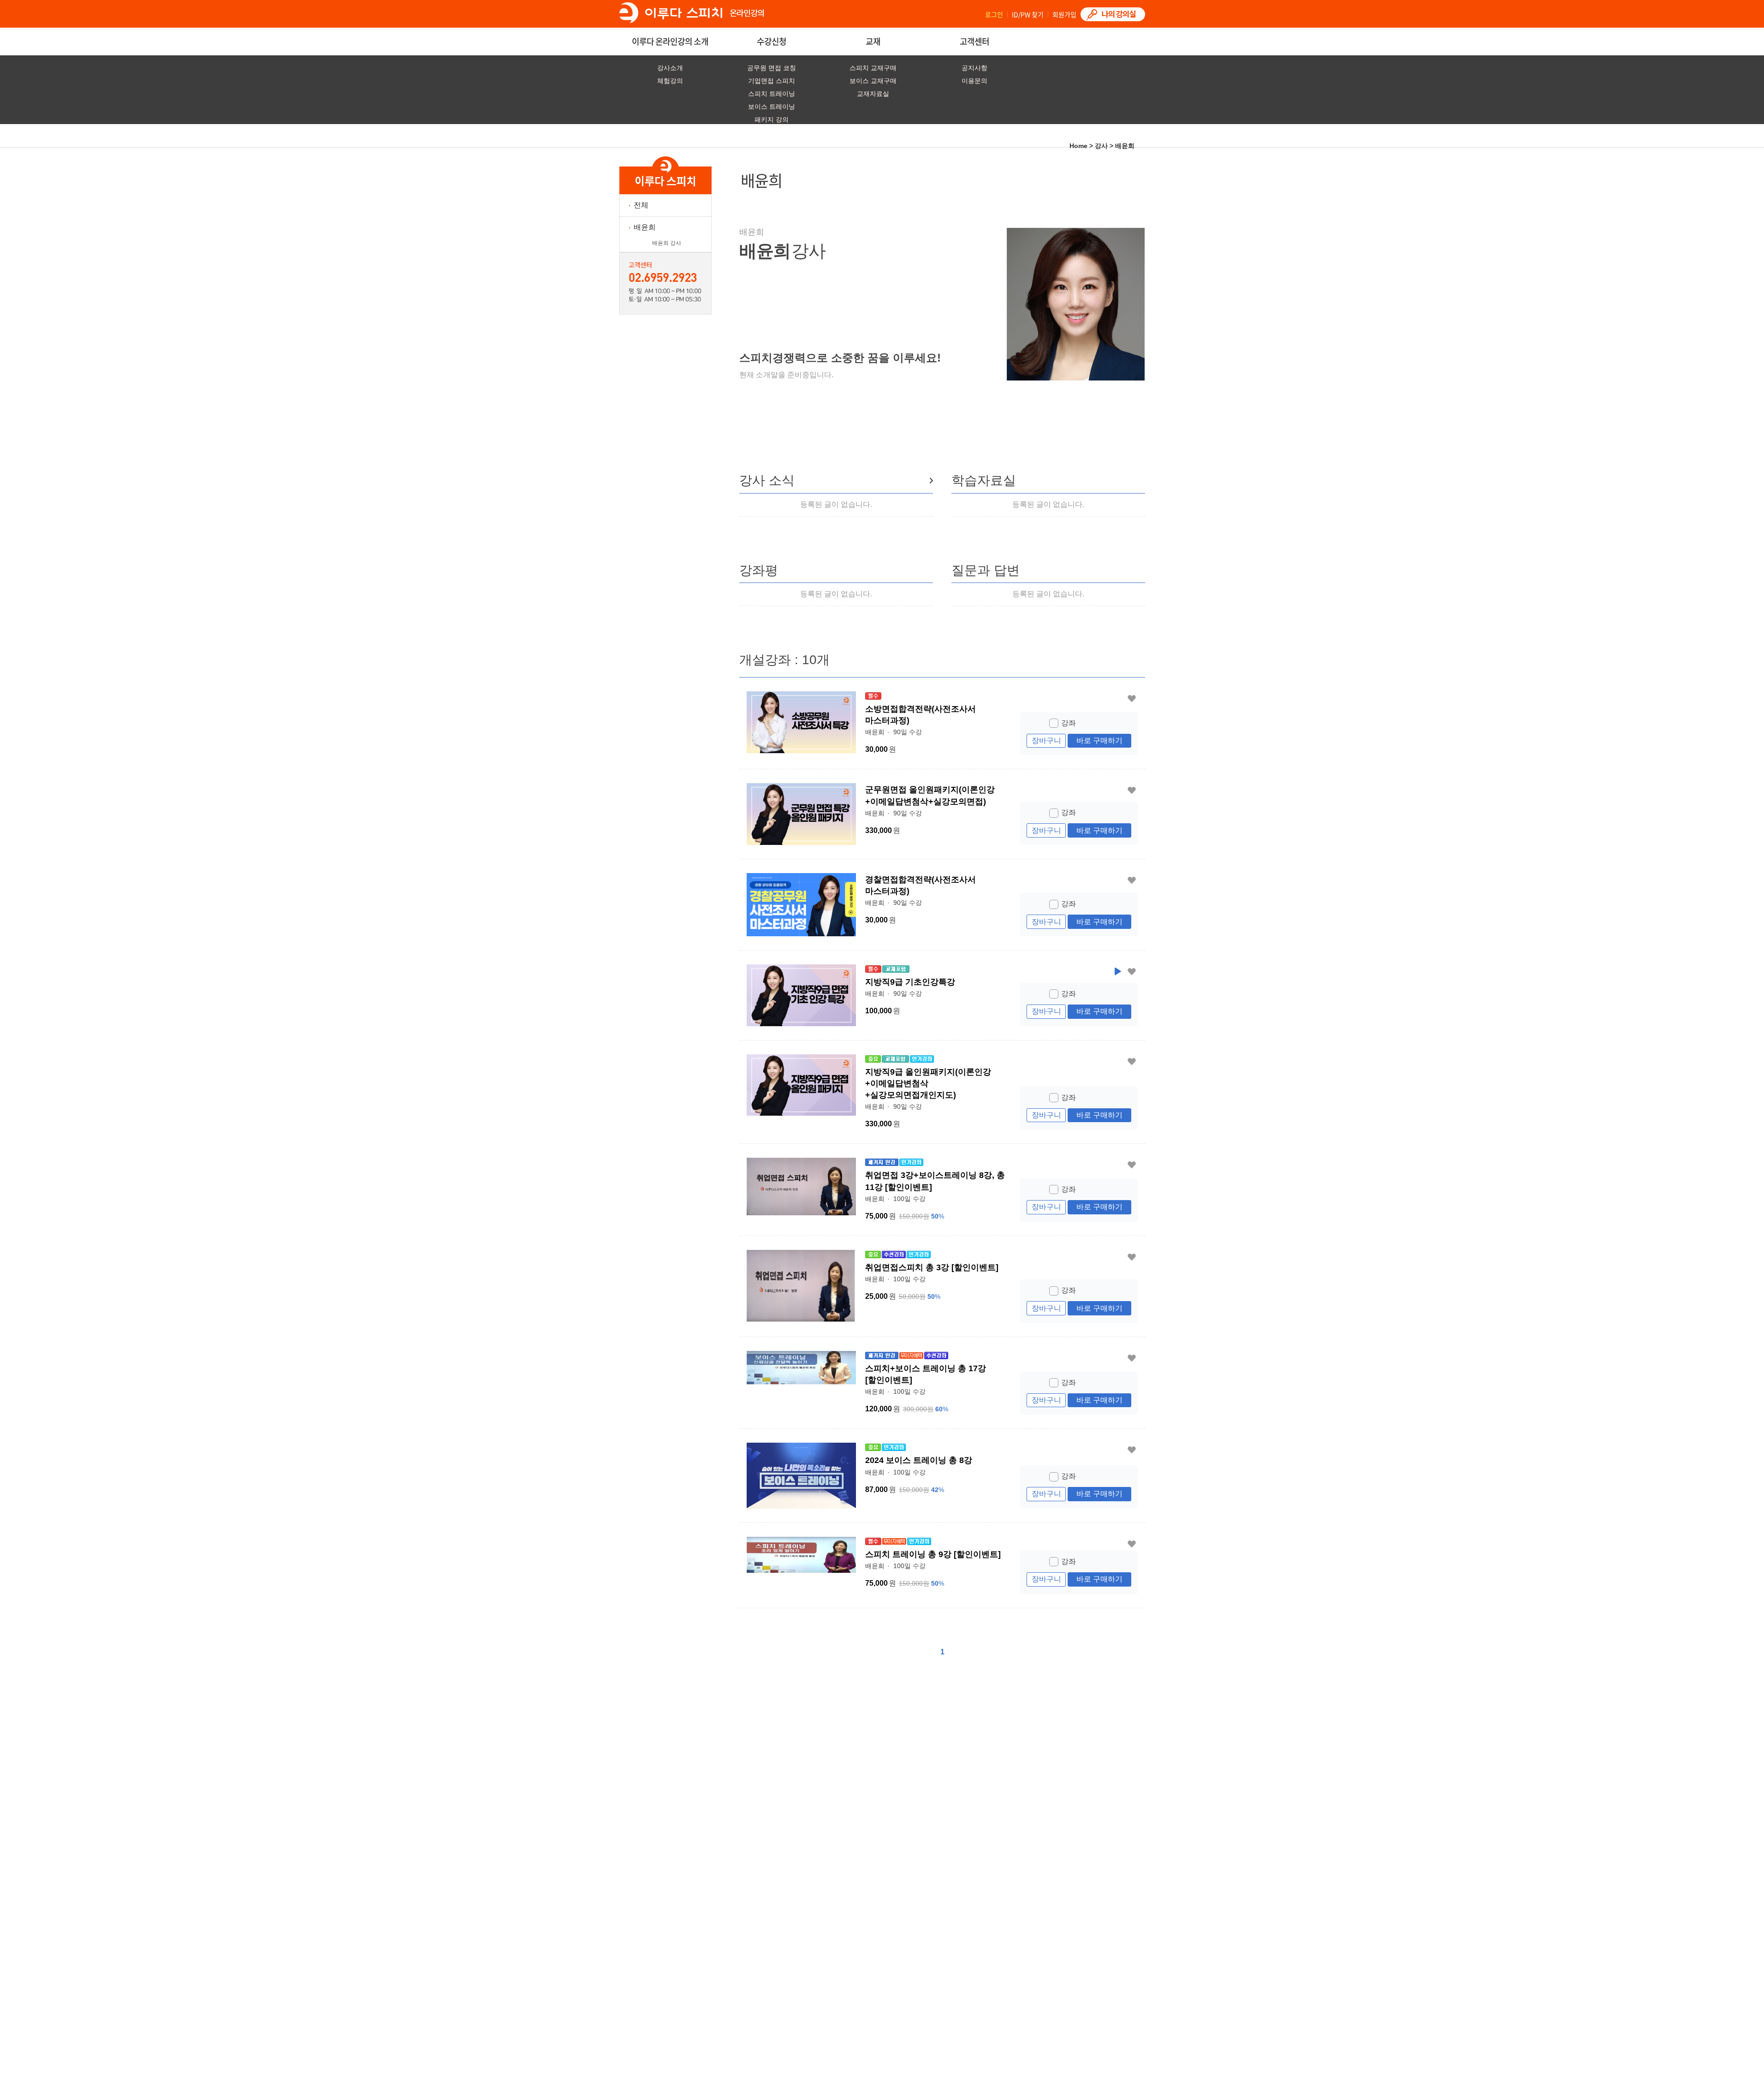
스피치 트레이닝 (772, 94)
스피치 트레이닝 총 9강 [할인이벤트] (933, 1554)
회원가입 (1064, 14)
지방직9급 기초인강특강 (910, 982)
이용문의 (974, 81)
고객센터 (974, 41)
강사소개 (670, 68)
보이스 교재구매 (873, 81)
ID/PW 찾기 (1028, 14)
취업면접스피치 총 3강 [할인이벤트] (932, 1267)
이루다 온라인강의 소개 (670, 41)
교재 (873, 41)
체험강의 (670, 81)
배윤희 (645, 227)
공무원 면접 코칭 (772, 68)
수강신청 (772, 41)
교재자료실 (873, 94)
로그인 (994, 14)
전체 (641, 205)
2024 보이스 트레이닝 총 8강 (919, 1460)
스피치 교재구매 (873, 68)
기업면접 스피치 (772, 81)
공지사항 (974, 68)
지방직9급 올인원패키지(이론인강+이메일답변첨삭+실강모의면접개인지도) (928, 1083)
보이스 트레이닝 (772, 107)
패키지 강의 (772, 120)
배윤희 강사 (667, 243)
